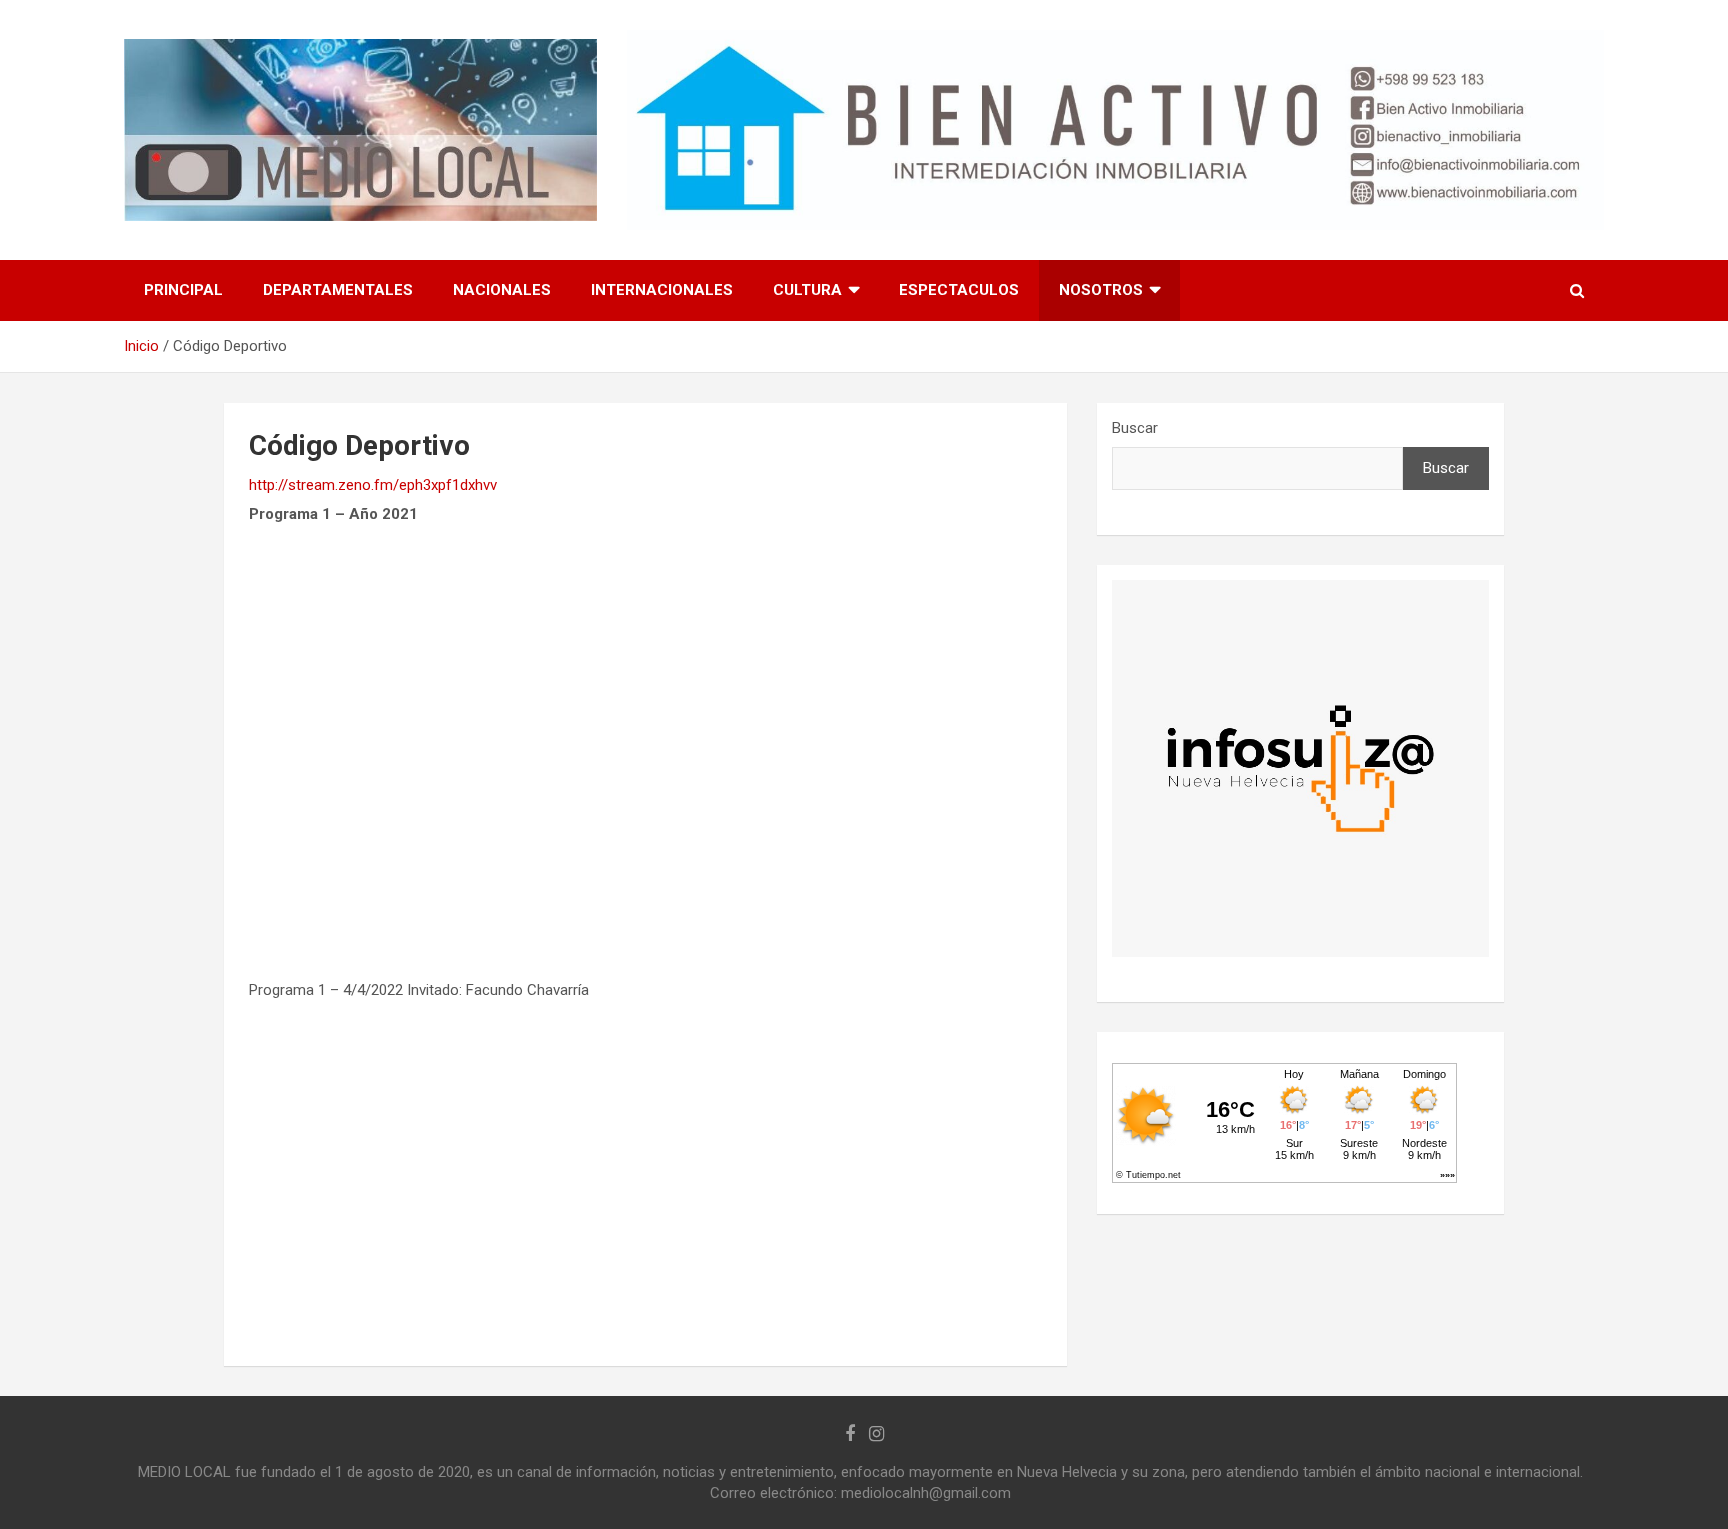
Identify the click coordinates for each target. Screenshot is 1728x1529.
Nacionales (502, 290)
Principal (183, 290)
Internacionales (662, 290)
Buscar (1135, 428)
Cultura (807, 290)
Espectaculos (959, 290)
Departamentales (338, 290)
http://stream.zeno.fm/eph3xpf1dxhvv (373, 485)
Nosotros (1101, 290)
